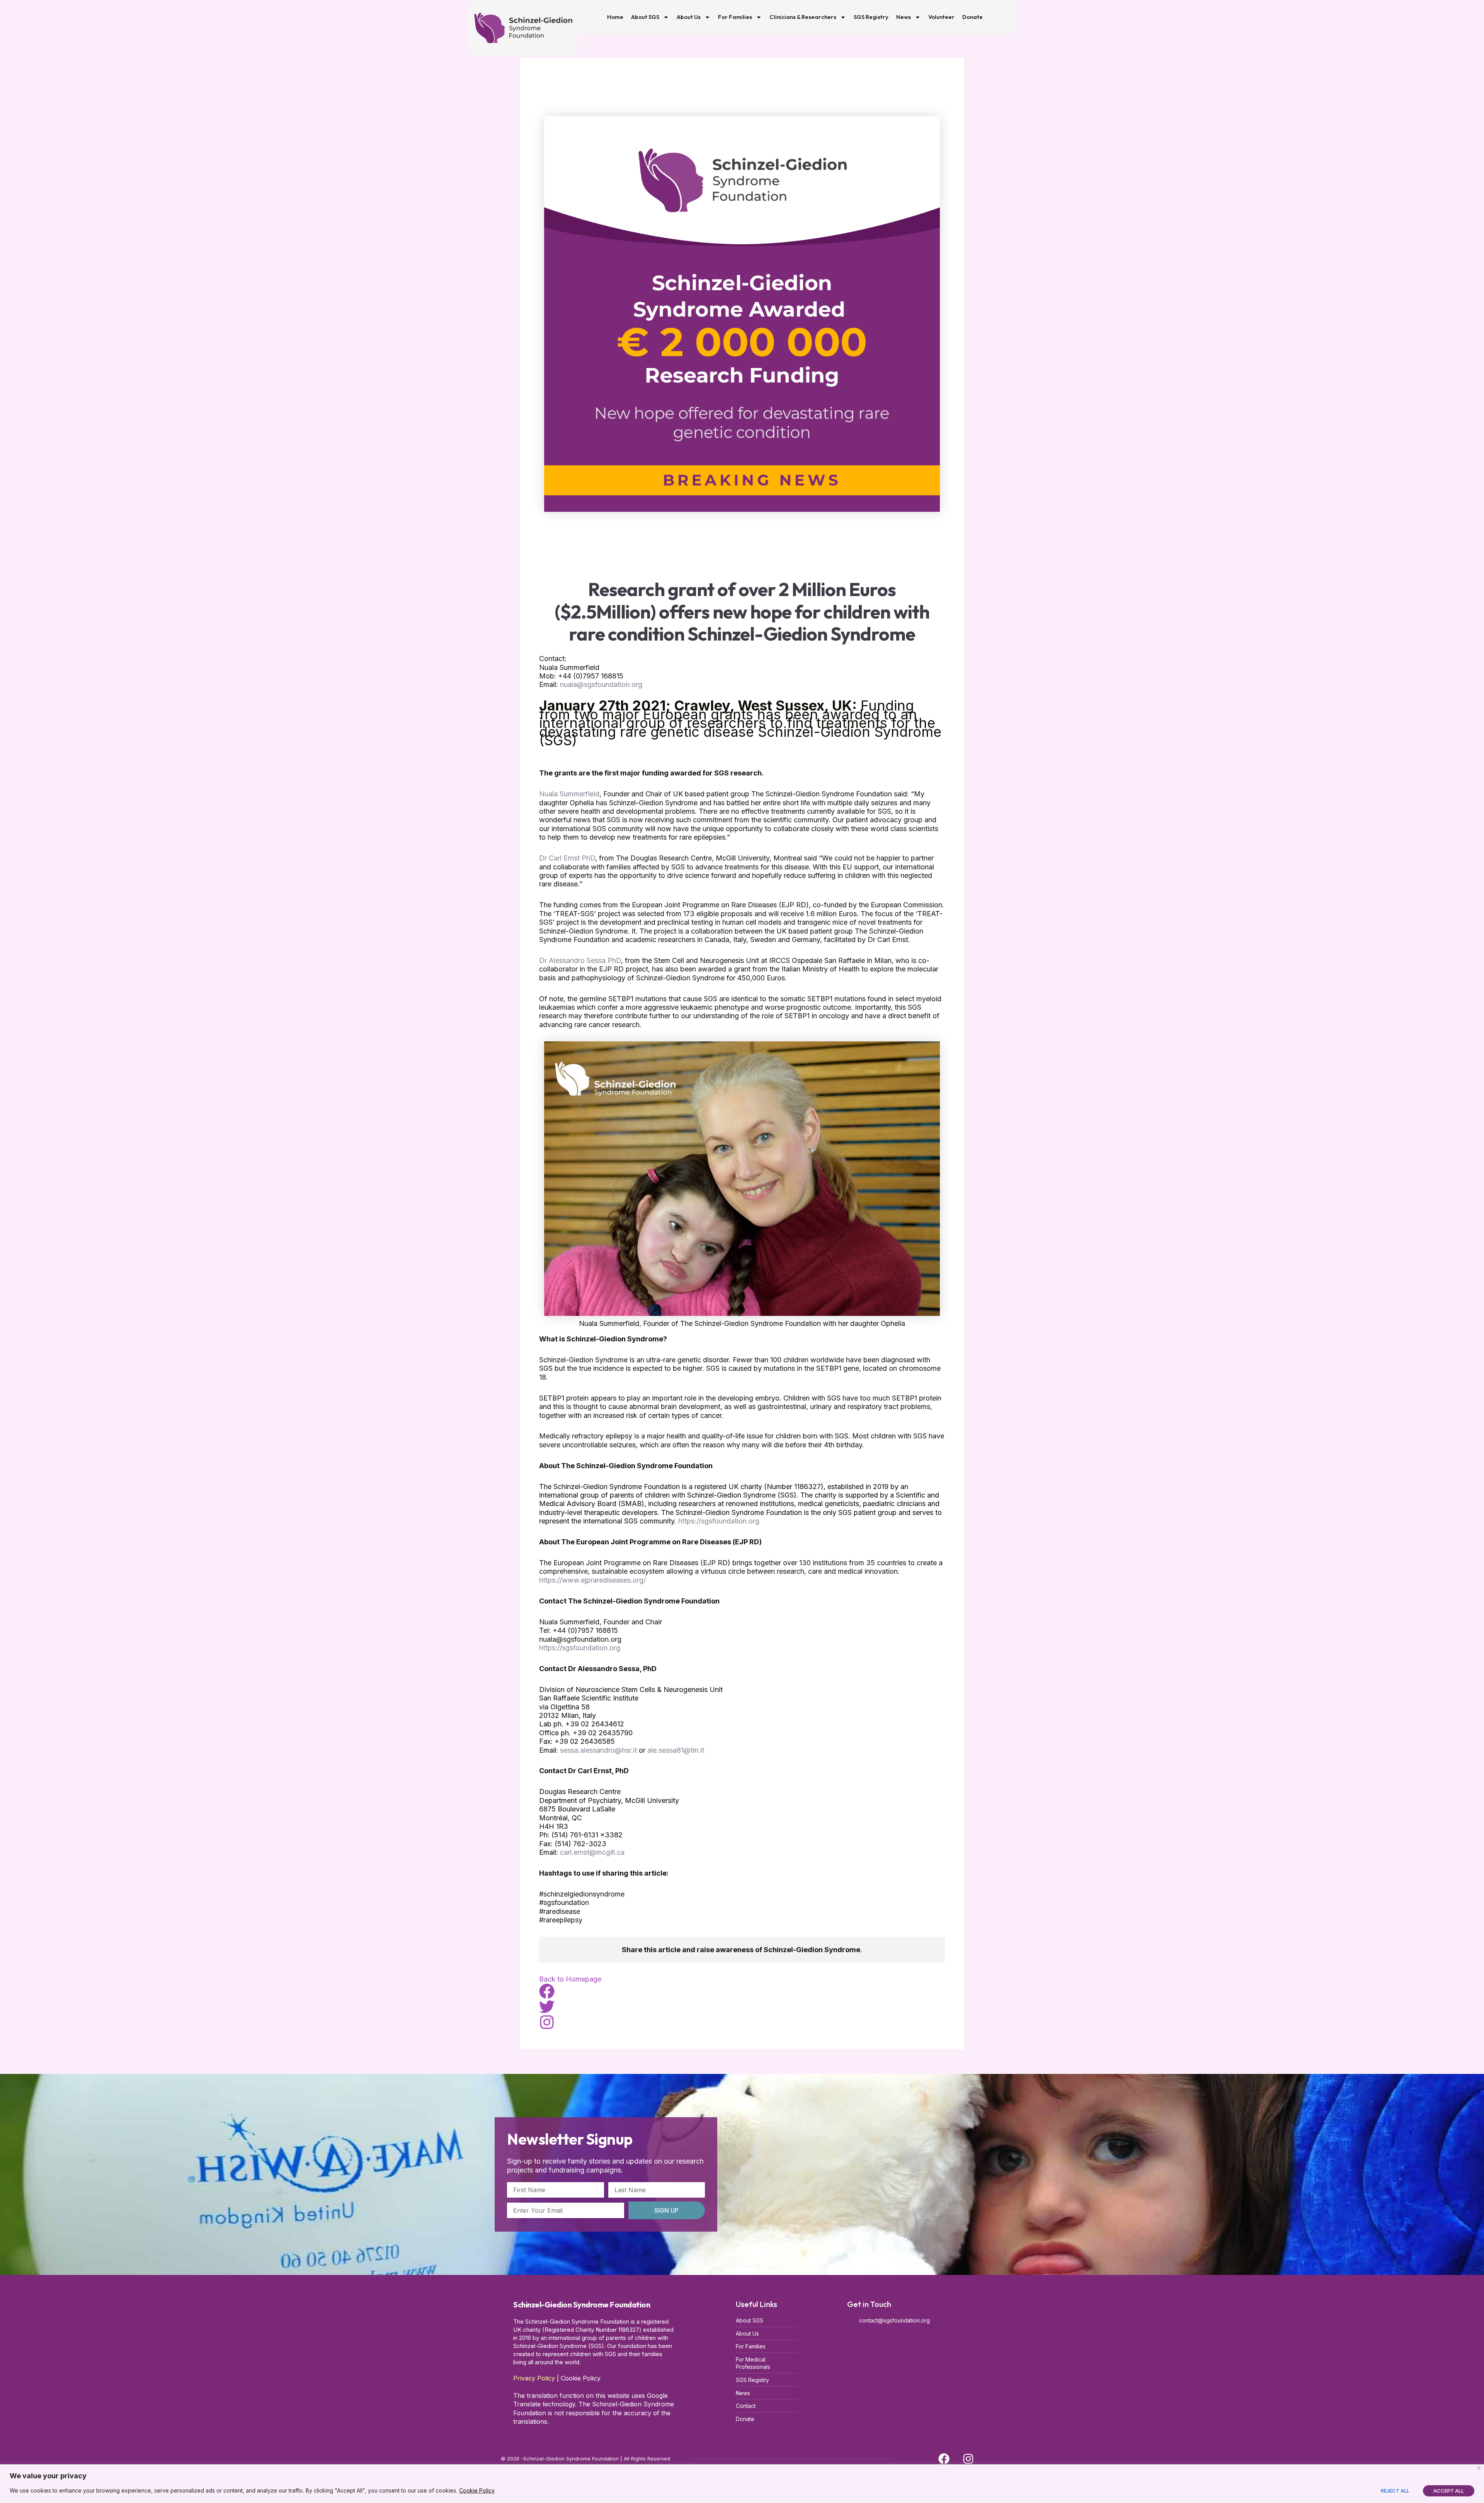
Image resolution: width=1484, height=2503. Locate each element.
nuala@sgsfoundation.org (601, 684)
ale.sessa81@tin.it (676, 1750)
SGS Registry (871, 17)
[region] (742, 2484)
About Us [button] (689, 17)
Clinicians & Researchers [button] (803, 17)
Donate (973, 17)
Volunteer (941, 17)
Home (615, 17)
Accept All (1449, 2491)
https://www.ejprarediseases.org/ (592, 1580)
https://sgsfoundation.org (719, 1521)
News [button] (904, 17)
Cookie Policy (477, 2490)
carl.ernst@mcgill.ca (592, 1852)
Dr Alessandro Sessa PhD (580, 960)
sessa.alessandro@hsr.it (598, 1750)
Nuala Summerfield (569, 794)
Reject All (1395, 2491)
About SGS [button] (645, 17)
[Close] (1479, 2468)
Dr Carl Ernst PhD (567, 858)
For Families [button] (735, 17)
